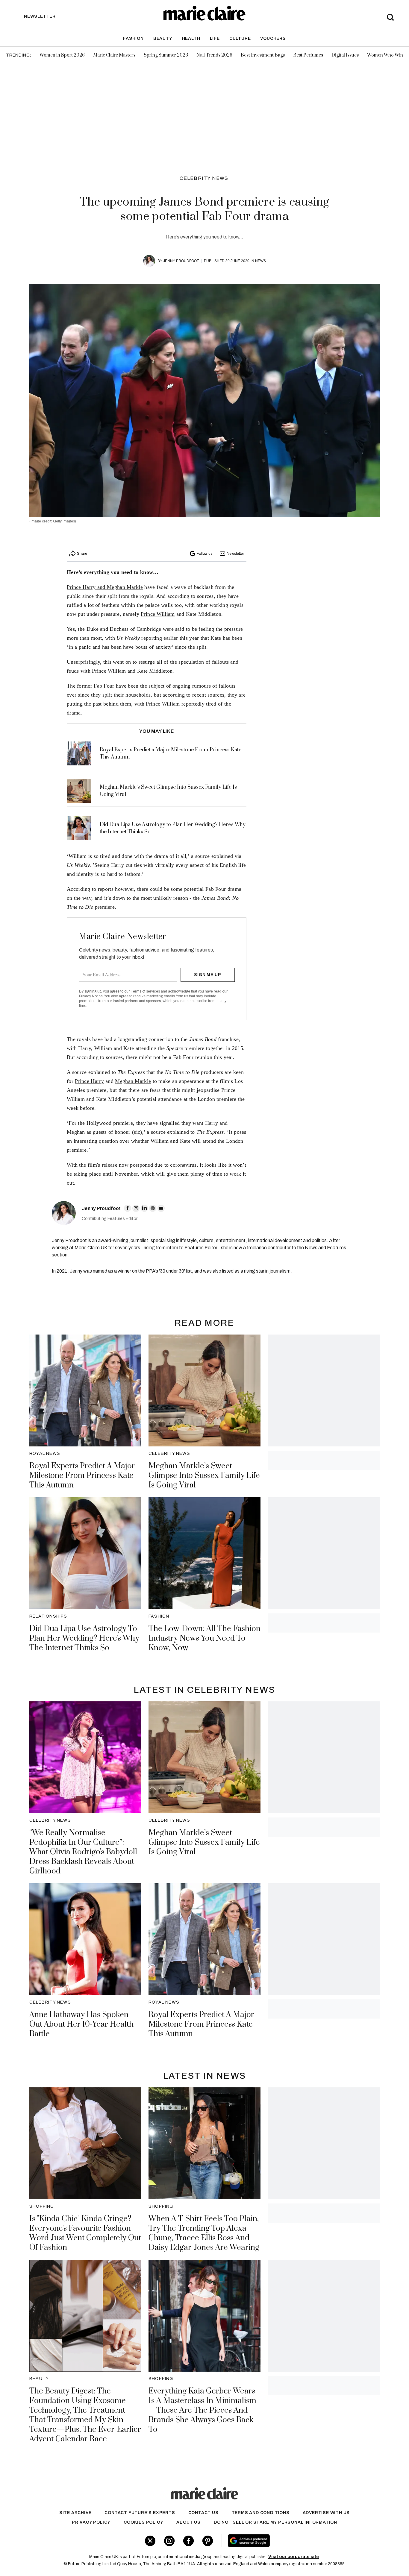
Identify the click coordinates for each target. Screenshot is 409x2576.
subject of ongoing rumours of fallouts (192, 686)
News (260, 261)
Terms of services (146, 991)
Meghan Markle (133, 1081)
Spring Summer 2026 (166, 55)
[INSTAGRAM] (136, 1208)
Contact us (203, 2513)
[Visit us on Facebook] (188, 2541)
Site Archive (75, 2513)
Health (191, 38)
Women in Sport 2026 (62, 55)
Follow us (205, 554)
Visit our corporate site (294, 2557)
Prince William (158, 614)
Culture (240, 38)
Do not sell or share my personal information (275, 2522)
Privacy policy (91, 2522)
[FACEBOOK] (128, 1208)
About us (188, 2522)
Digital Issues (345, 55)
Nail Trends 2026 (214, 55)
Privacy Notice (91, 996)
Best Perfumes (308, 55)
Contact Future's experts (140, 2513)
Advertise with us (326, 2513)
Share (82, 554)
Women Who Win (385, 55)
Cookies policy (143, 2522)
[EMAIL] (161, 1208)
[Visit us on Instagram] (169, 2541)
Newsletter (235, 554)
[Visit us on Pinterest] (208, 2541)
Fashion (133, 38)
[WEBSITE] (153, 1208)
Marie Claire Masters (114, 55)
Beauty (163, 38)
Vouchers (273, 38)
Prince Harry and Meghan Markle (105, 587)
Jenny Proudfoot (181, 261)
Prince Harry (89, 1081)
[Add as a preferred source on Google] (287, 2541)
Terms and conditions (261, 2513)
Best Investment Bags (263, 55)
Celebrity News (204, 178)
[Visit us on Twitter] (150, 2541)
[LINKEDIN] (144, 1208)
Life (215, 38)
